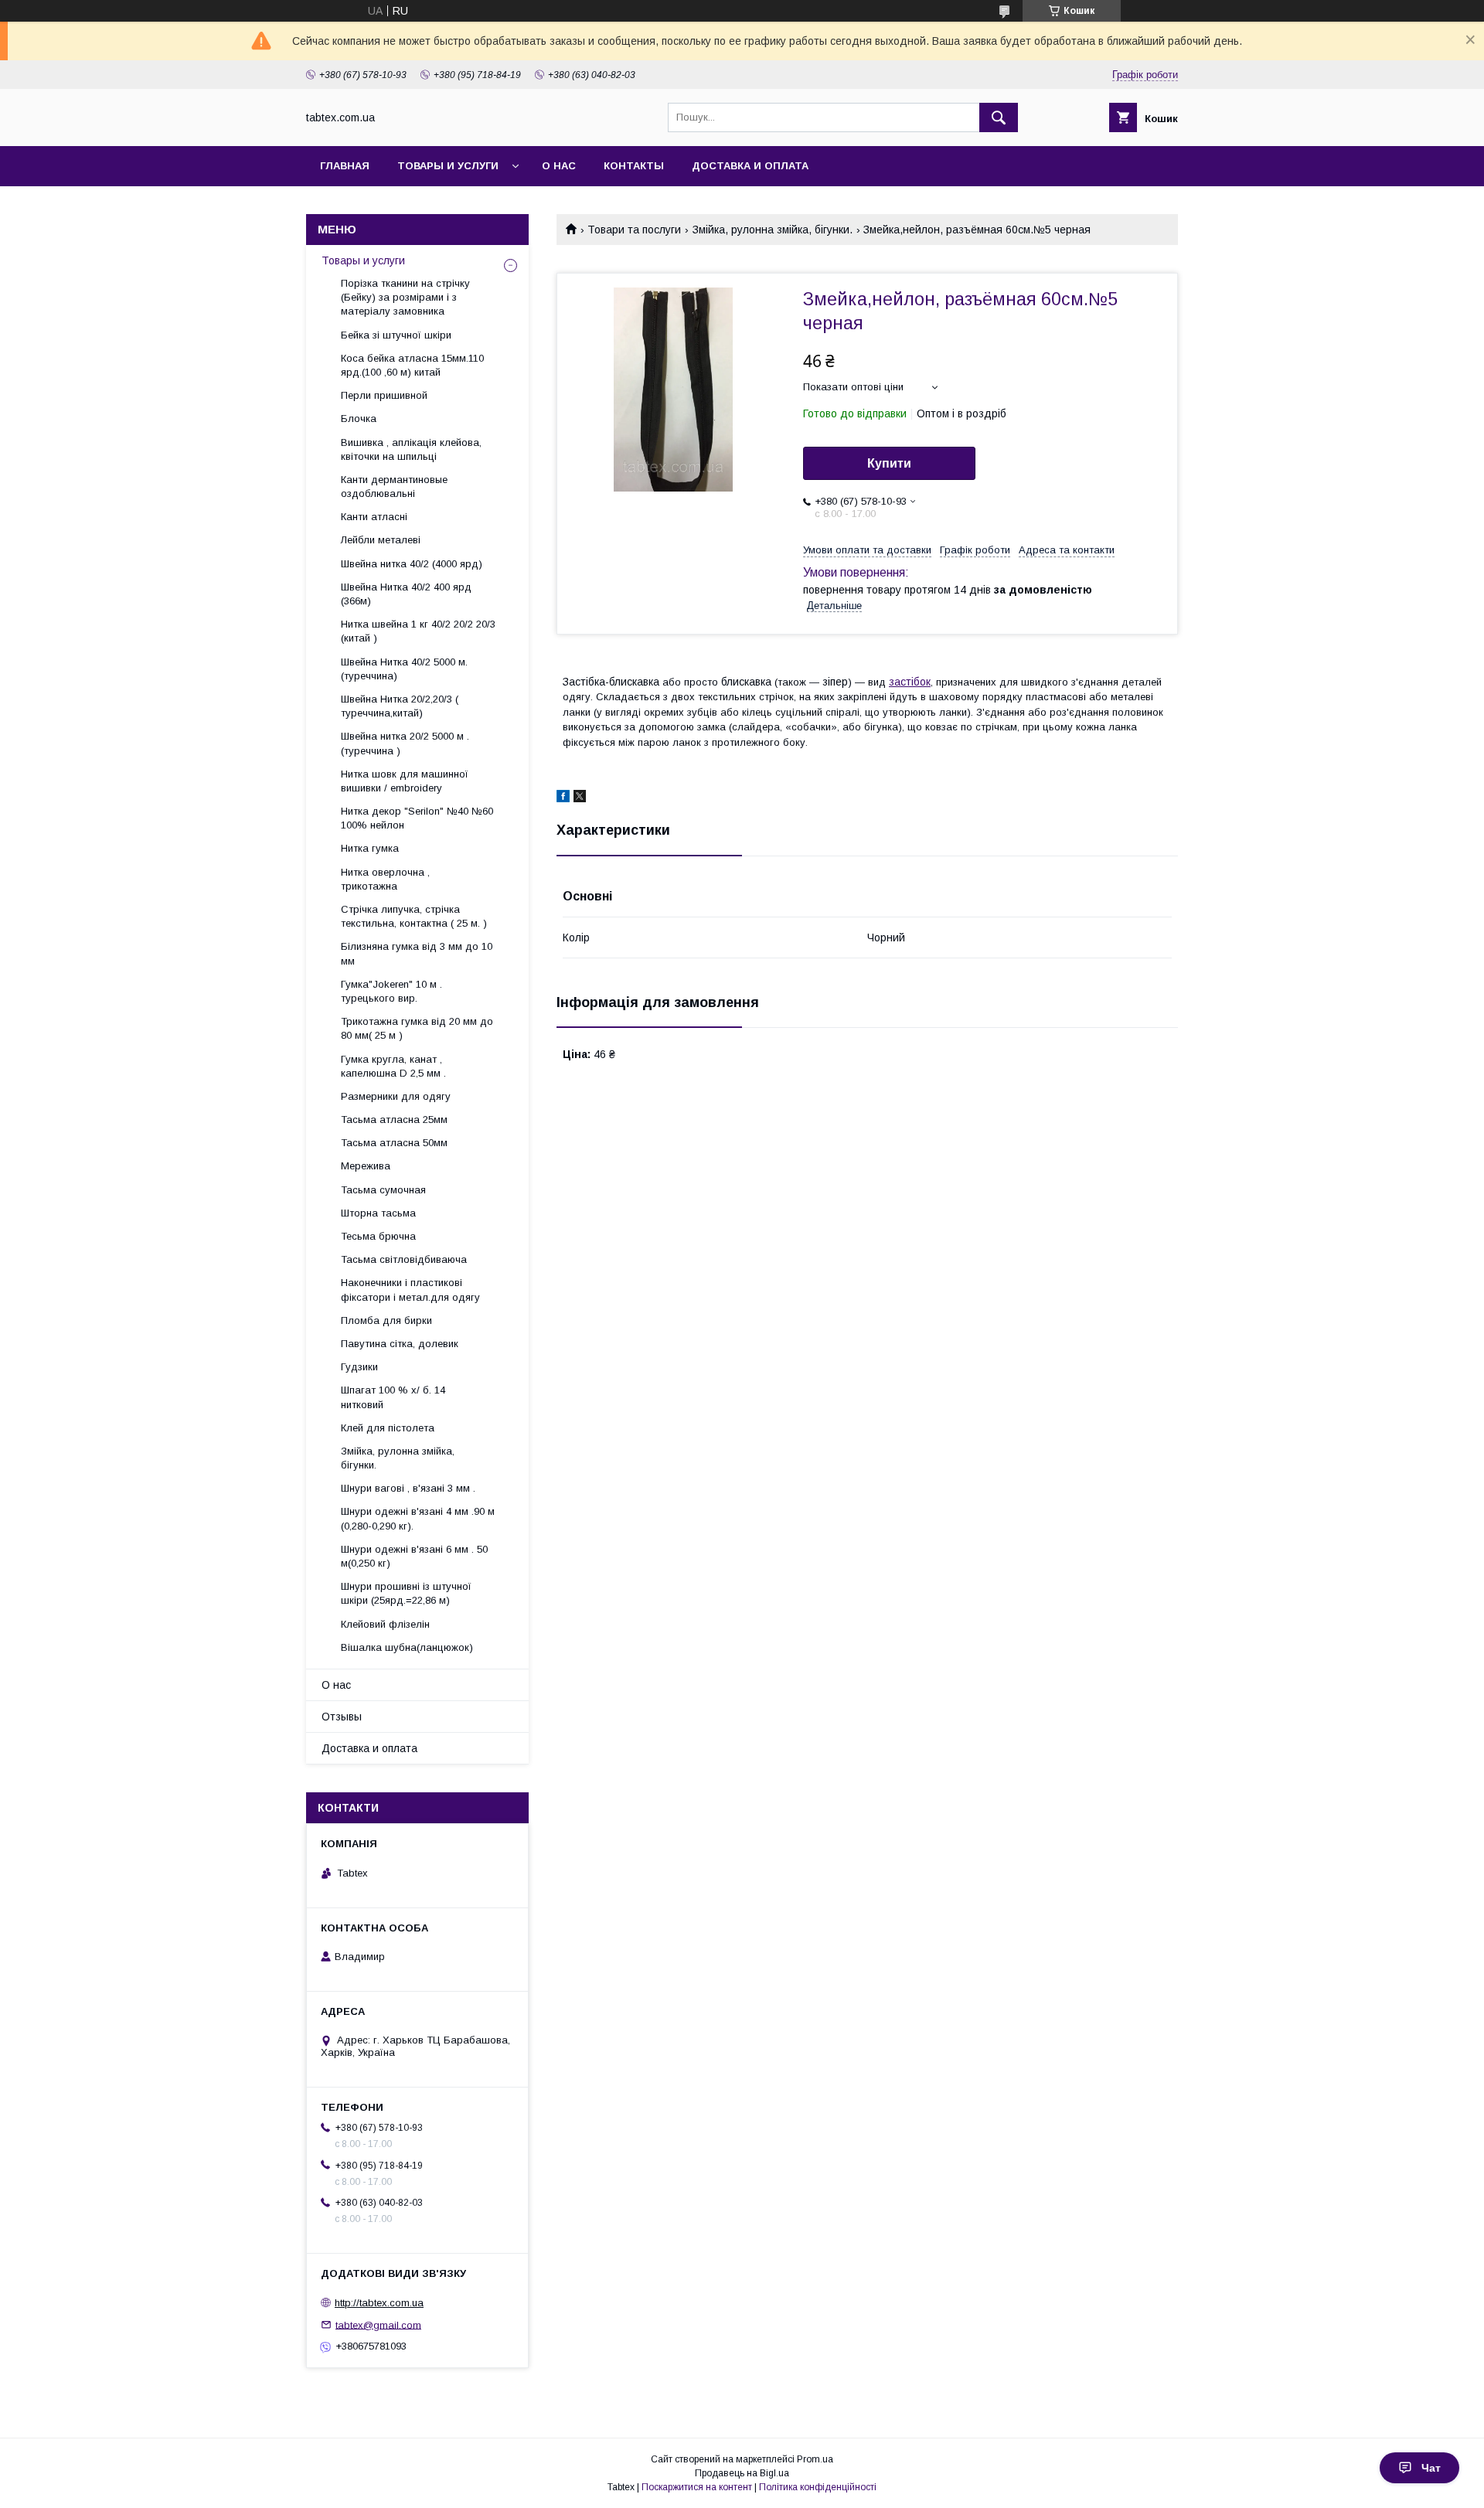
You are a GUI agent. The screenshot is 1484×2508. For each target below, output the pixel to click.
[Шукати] (999, 117)
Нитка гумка (370, 848)
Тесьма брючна (378, 1236)
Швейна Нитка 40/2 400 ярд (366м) (406, 594)
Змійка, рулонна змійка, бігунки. (773, 230)
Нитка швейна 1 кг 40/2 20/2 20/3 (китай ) (418, 631)
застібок (910, 682)
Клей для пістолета (388, 1428)
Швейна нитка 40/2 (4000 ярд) (412, 564)
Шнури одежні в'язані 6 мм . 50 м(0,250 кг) (414, 1556)
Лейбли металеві (381, 540)
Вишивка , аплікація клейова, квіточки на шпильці (411, 449)
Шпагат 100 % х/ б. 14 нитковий (393, 1397)
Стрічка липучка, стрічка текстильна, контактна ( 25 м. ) (414, 916)
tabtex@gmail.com (378, 2324)
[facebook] (563, 798)
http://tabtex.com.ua (379, 2303)
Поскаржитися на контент (697, 2487)
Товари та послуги (634, 230)
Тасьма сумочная (383, 1190)
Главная (345, 166)
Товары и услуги (448, 166)
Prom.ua (815, 2459)
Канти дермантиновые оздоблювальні (394, 487)
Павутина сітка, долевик (400, 1344)
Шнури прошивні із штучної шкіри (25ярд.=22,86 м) (406, 1593)
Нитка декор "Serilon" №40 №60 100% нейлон (417, 818)
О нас (559, 166)
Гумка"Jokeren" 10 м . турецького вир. (391, 991)
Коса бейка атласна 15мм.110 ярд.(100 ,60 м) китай (412, 365)
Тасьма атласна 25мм (394, 1120)
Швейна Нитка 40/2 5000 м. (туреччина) (404, 669)
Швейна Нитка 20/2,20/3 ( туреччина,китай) (400, 706)
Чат (1431, 2468)
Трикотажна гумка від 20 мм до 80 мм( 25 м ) (417, 1028)
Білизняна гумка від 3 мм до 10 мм (417, 953)
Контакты (634, 166)
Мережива (366, 1166)
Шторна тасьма (378, 1213)
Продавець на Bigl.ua (742, 2473)
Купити (889, 463)
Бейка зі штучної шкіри (396, 335)
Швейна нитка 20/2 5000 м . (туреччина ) (405, 743)
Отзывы (342, 1717)
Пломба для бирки (386, 1320)
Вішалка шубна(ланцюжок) (407, 1647)
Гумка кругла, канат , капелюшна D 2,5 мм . (393, 1066)
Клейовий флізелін (385, 1624)
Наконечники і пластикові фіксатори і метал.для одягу (410, 1290)
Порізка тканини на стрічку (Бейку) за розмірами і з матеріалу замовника (405, 297)
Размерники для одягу (396, 1096)
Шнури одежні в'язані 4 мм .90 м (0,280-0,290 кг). (418, 1518)
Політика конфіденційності (818, 2487)
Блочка (359, 419)
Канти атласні (374, 517)
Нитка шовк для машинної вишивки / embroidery (405, 781)
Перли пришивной (384, 395)
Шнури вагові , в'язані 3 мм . (408, 1488)
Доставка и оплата (750, 166)
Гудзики (359, 1367)
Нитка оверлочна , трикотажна (385, 879)
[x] (580, 798)
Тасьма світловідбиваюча (404, 1259)
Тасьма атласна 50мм (394, 1143)
